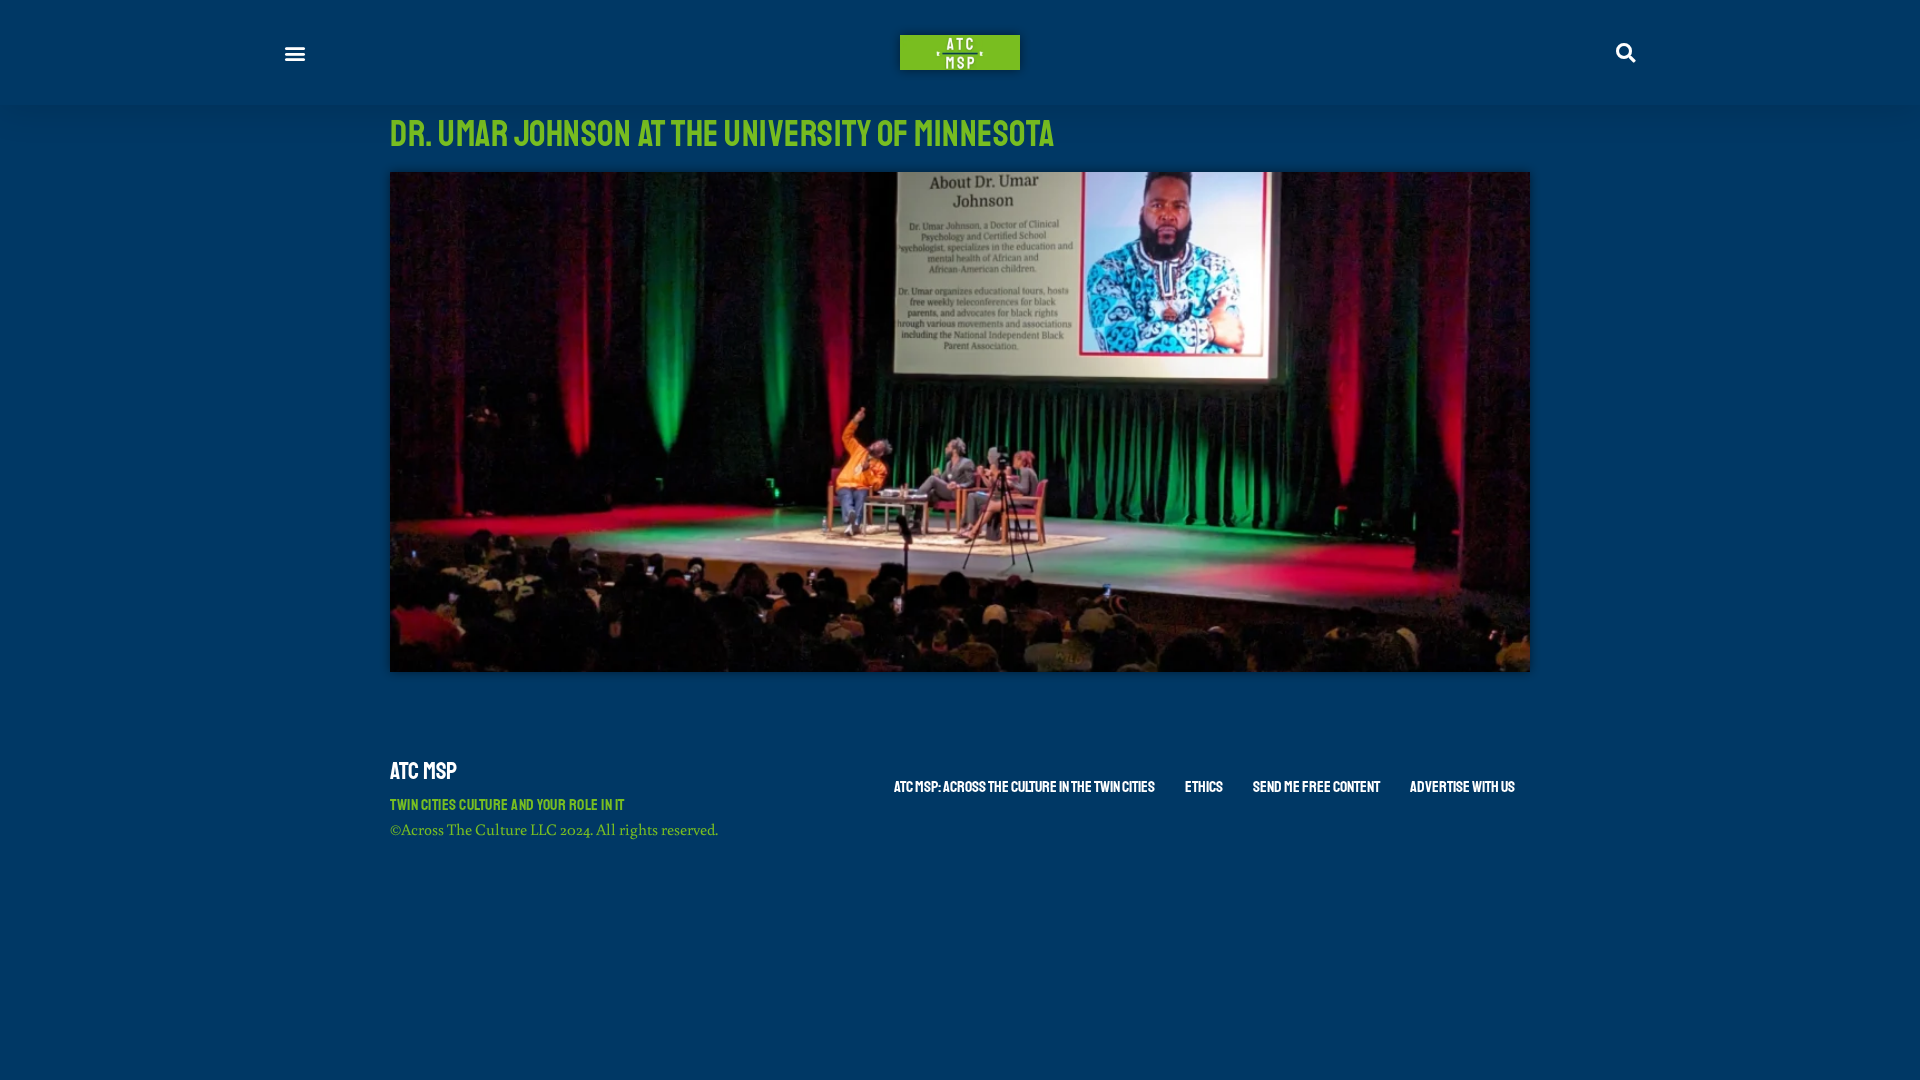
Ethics (1204, 787)
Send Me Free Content (1316, 787)
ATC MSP (423, 771)
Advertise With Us (1462, 787)
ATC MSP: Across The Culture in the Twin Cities (1024, 787)
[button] (295, 52)
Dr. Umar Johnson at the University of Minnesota (722, 134)
